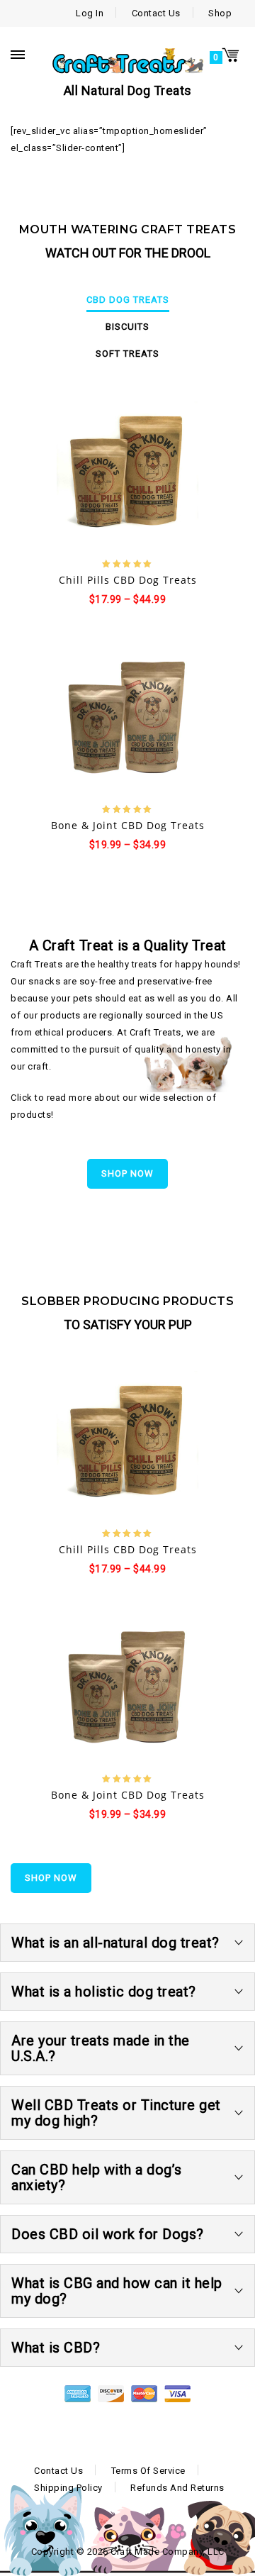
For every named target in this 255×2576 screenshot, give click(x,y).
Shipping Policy (68, 2488)
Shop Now (51, 1878)
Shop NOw (127, 1173)
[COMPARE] (176, 473)
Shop (220, 13)
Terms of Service (148, 2471)
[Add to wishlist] (115, 473)
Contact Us (156, 13)
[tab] (127, 300)
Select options (80, 474)
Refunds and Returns (177, 2488)
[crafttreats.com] (127, 60)
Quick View (141, 474)
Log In (90, 13)
